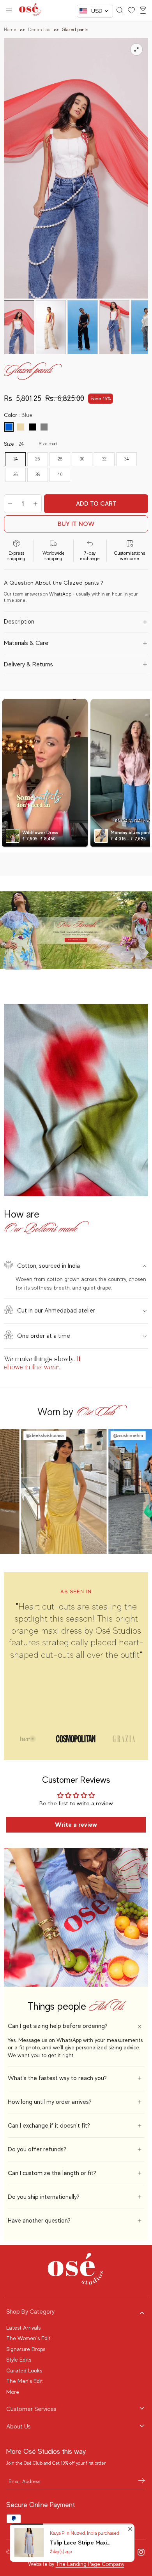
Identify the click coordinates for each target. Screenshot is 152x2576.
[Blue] (9, 427)
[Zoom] (136, 49)
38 (38, 474)
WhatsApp (60, 594)
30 (82, 459)
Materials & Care (26, 643)
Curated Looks (24, 2370)
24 (16, 459)
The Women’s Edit (28, 2338)
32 (104, 459)
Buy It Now (76, 524)
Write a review (76, 1825)
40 (60, 474)
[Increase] (35, 504)
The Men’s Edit (25, 2381)
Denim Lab (39, 30)
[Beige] (21, 427)
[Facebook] (127, 2552)
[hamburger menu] (9, 11)
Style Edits (19, 2360)
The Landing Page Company (90, 2564)
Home (10, 30)
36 (16, 474)
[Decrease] (10, 504)
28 (60, 459)
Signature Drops (26, 2349)
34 (127, 459)
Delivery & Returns (28, 664)
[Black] (32, 427)
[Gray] (44, 427)
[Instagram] (141, 2552)
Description (19, 622)
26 (38, 459)
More (13, 2392)
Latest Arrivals (23, 2328)
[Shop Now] (76, 930)
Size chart (48, 444)
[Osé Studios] (30, 11)
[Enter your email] (141, 2481)
